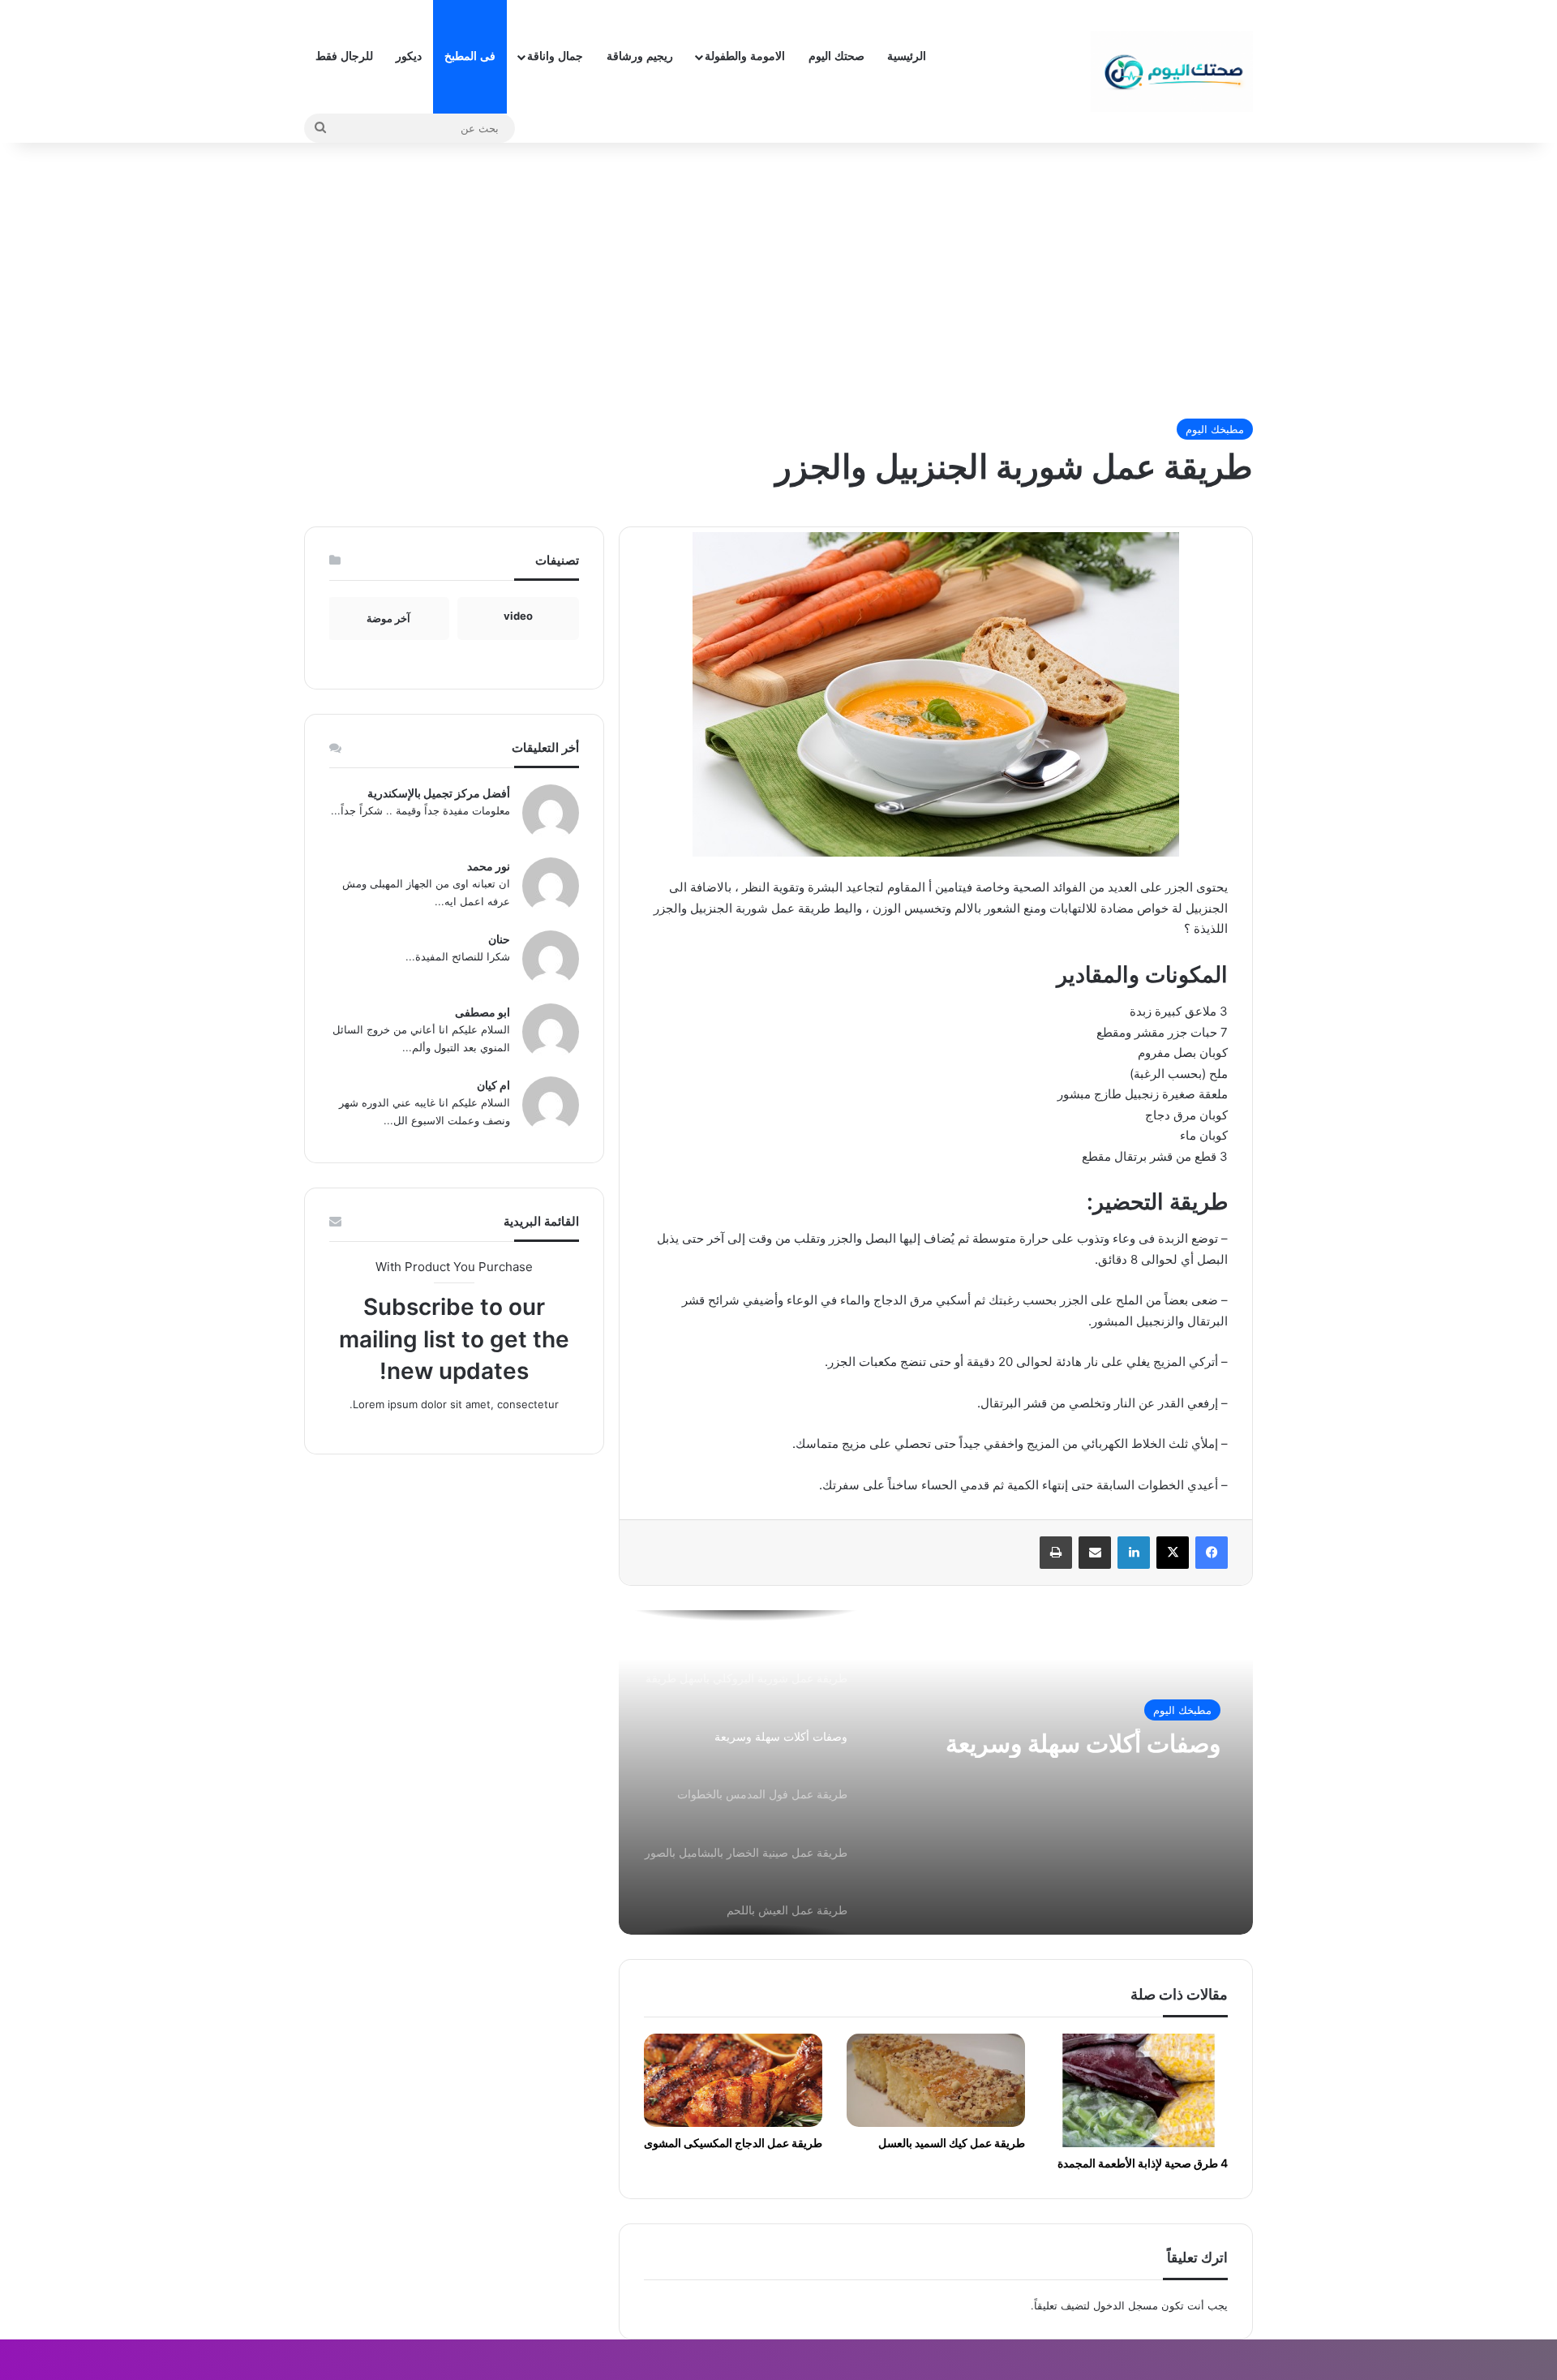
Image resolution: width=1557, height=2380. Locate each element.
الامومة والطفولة (745, 56)
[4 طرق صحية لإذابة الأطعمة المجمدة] (1139, 2090)
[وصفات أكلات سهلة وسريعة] (936, 1772)
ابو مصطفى (483, 1012)
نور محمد (489, 866)
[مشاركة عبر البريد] (1095, 1553)
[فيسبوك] (1212, 1553)
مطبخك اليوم (1215, 429)
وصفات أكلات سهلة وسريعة (1083, 1743)
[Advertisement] (778, 281)
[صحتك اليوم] (1172, 71)
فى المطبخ (470, 56)
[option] (936, 1772)
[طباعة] (1056, 1553)
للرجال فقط (344, 56)
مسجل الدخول (1126, 2305)
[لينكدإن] (1134, 1553)
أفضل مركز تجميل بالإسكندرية (439, 793)
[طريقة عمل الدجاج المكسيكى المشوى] (733, 2081)
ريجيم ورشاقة (640, 56)
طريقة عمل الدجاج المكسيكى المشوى (733, 2143)
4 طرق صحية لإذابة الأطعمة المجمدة (1143, 2163)
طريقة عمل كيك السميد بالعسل (952, 2143)
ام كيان (493, 1085)
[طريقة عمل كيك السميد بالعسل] (936, 2081)
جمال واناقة (555, 56)
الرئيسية (907, 56)
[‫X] (1173, 1553)
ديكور (409, 56)
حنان (499, 939)
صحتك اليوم (836, 56)
